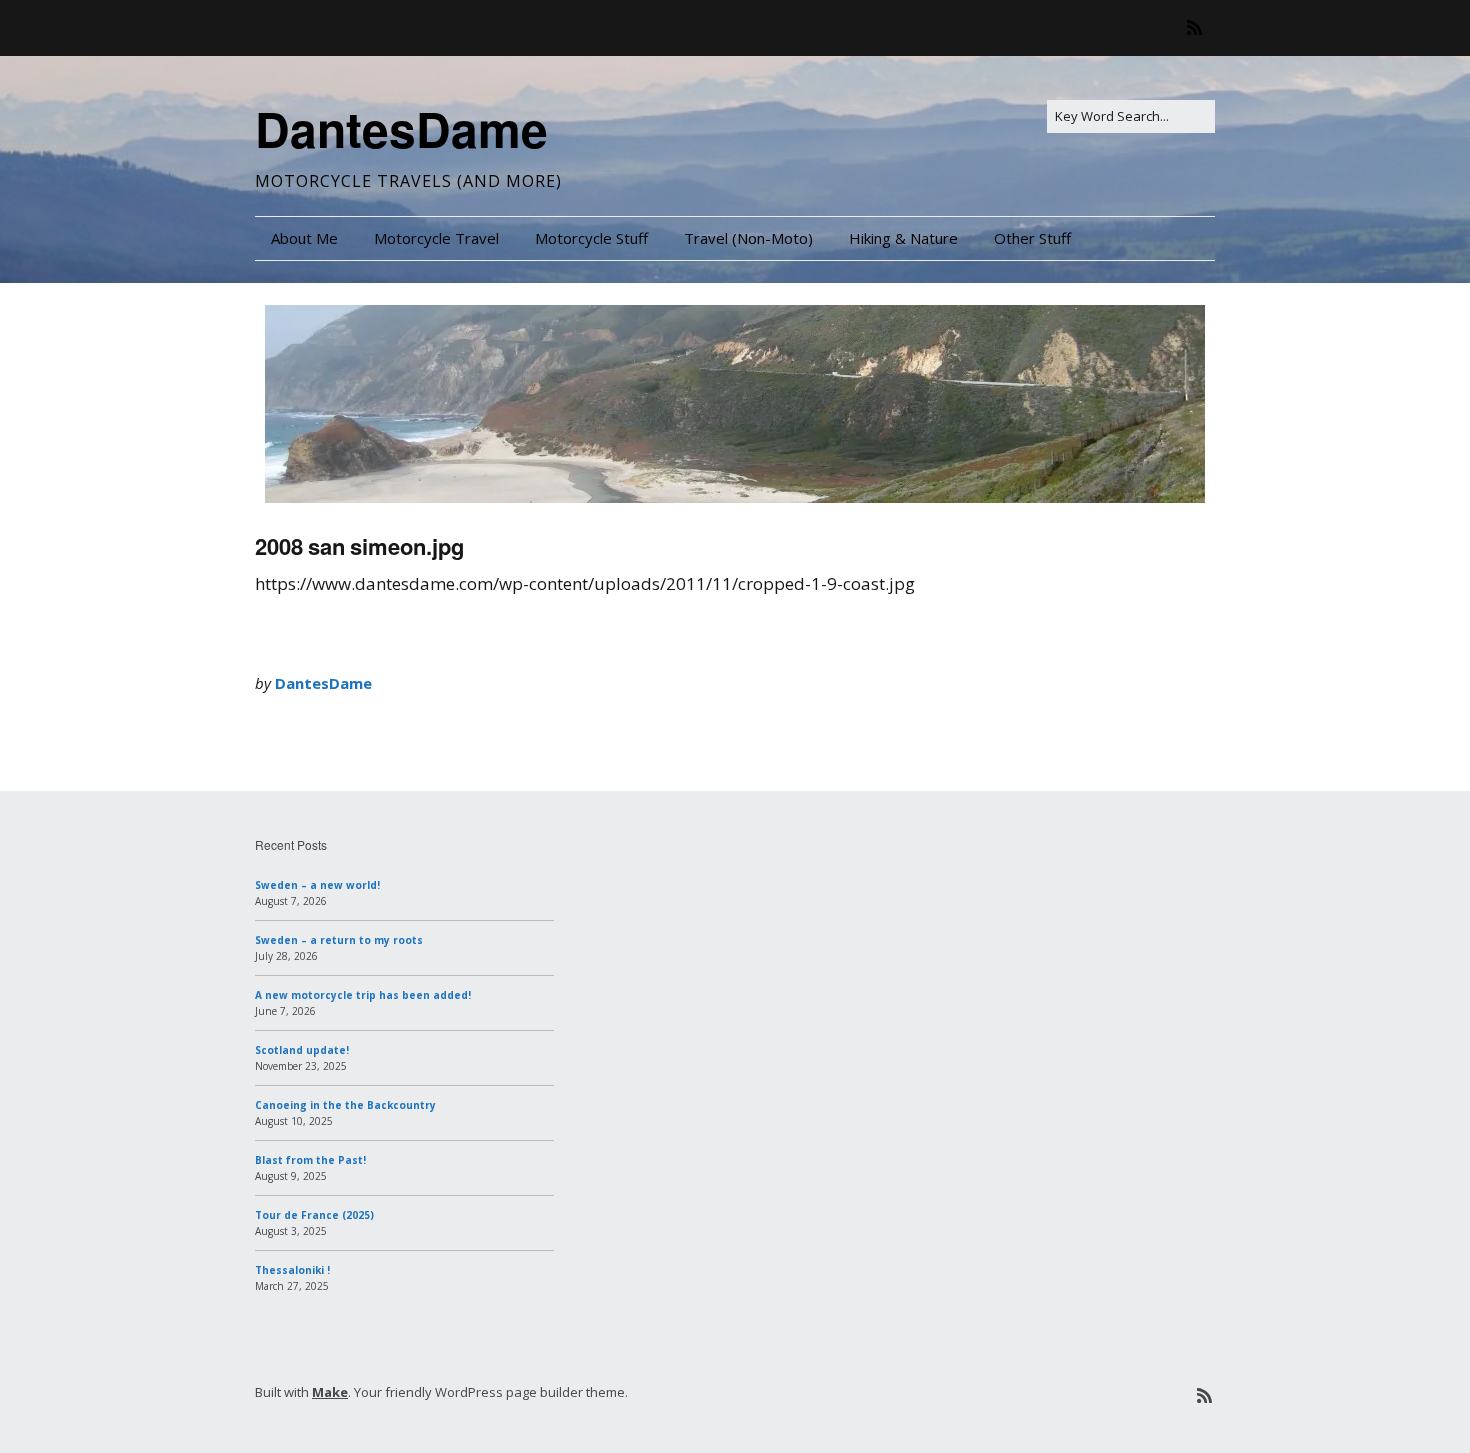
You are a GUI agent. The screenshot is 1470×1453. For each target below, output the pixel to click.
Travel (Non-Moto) (748, 238)
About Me (304, 238)
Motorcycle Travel (436, 238)
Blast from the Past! (310, 1160)
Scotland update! (302, 1050)
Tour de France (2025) (314, 1215)
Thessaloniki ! (292, 1270)
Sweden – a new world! (317, 885)
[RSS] (1199, 27)
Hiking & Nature (903, 238)
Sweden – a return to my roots (339, 940)
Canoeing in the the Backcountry (345, 1105)
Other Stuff (1032, 238)
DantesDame (401, 128)
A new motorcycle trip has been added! (363, 995)
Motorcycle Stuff (591, 238)
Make (330, 1392)
